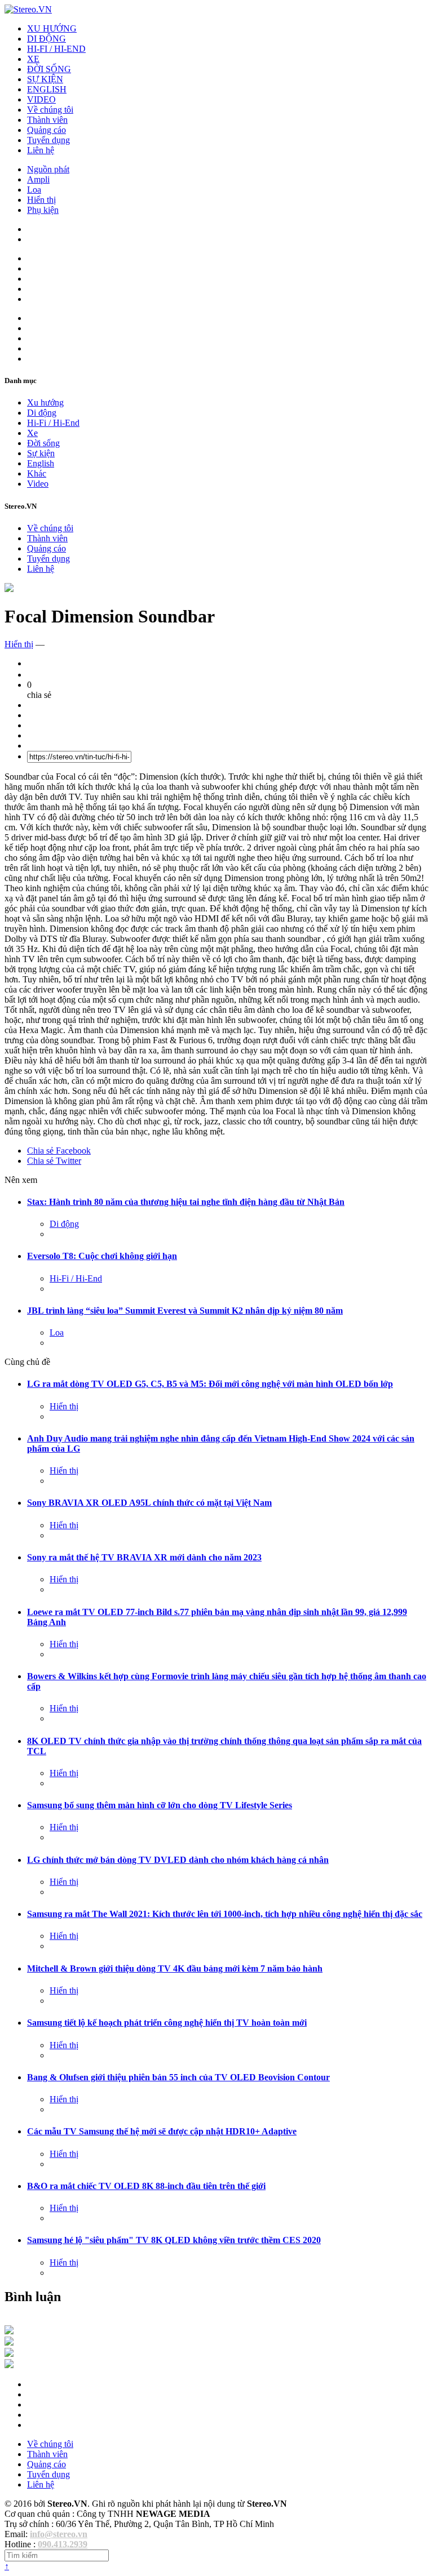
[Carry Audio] (9, 2343)
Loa (34, 190)
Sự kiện (41, 453)
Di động (42, 413)
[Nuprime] (9, 2354)
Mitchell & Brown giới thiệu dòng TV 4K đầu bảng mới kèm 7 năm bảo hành (175, 1968)
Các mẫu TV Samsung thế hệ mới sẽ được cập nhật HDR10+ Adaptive (162, 2131)
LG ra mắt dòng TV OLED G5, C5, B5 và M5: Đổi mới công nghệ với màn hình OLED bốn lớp (210, 1384)
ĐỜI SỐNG (49, 69)
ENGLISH (47, 89)
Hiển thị (41, 200)
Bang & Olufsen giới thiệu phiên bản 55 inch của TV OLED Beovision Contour (178, 2077)
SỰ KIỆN (45, 79)
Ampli (38, 179)
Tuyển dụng (48, 140)
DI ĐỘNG (47, 39)
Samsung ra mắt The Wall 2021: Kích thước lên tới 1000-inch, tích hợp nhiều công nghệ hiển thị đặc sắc (225, 1914)
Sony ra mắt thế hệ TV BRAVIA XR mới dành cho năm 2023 (144, 1557)
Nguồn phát (48, 169)
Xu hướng (45, 402)
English (41, 463)
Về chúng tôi (50, 110)
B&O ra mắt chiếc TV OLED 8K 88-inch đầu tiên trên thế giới (146, 2186)
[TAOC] (9, 2365)
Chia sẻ (59, 1151)
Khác (37, 473)
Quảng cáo (47, 130)
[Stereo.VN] (28, 9)
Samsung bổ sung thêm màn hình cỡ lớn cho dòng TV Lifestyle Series (160, 1805)
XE (33, 59)
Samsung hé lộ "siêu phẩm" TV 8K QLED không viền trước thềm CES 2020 (174, 2240)
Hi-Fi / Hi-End (53, 423)
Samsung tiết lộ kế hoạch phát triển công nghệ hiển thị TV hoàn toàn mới (167, 2023)
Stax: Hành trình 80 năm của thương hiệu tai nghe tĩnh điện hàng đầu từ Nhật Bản (186, 1202)
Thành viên (47, 120)
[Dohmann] (9, 2331)
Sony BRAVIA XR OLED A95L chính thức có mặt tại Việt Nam (149, 1503)
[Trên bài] (9, 589)
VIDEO (41, 99)
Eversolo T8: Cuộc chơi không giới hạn (102, 1256)
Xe (32, 433)
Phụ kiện (43, 210)
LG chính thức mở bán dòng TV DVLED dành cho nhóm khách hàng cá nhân (178, 1860)
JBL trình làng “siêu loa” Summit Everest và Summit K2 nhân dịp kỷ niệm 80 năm (185, 1311)
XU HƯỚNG (52, 28)
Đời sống (43, 443)
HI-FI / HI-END (56, 49)
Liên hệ (41, 150)
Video (38, 484)
